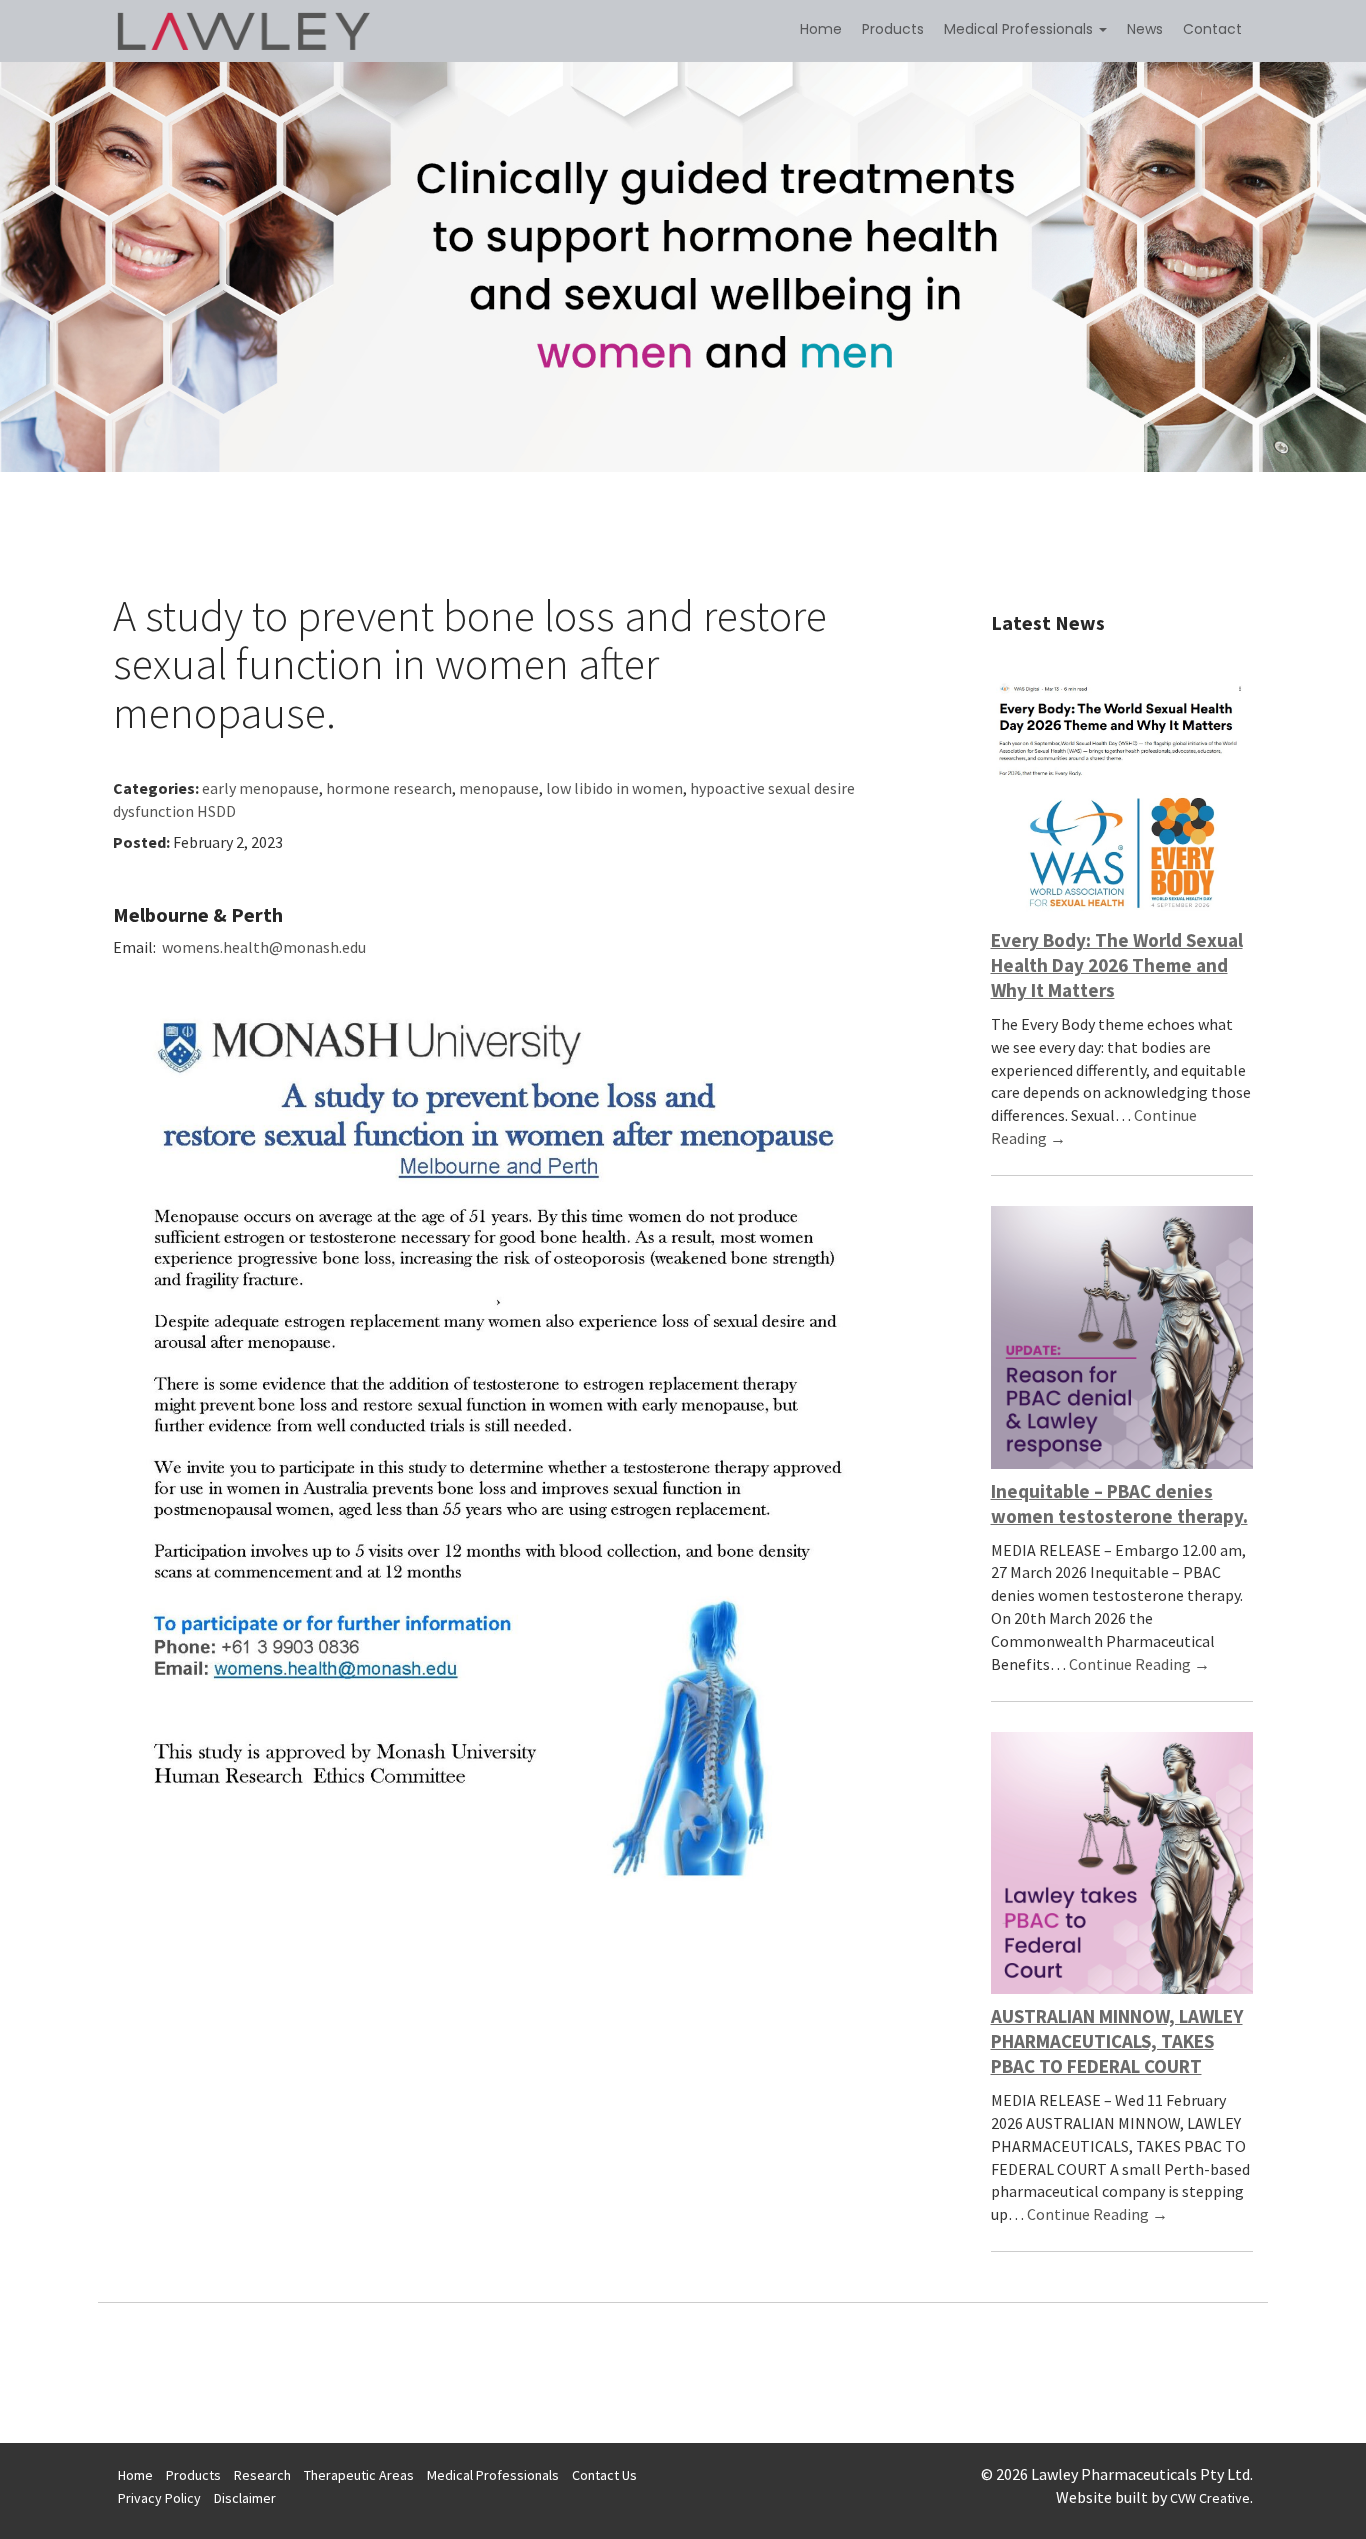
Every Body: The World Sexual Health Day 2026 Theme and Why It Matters (1117, 965)
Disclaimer (245, 2498)
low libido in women (614, 788)
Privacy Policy (159, 2498)
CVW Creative (1210, 2498)
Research (262, 2475)
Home (821, 29)
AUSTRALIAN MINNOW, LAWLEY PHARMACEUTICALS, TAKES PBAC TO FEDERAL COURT (1117, 2041)
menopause (499, 788)
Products (893, 29)
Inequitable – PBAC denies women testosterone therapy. (1119, 1503)
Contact (1212, 29)
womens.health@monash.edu (264, 947)
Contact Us (604, 2475)
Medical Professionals (1020, 29)
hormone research (389, 788)
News (1145, 29)
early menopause (260, 788)
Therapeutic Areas (359, 2475)
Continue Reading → (1139, 1664)
